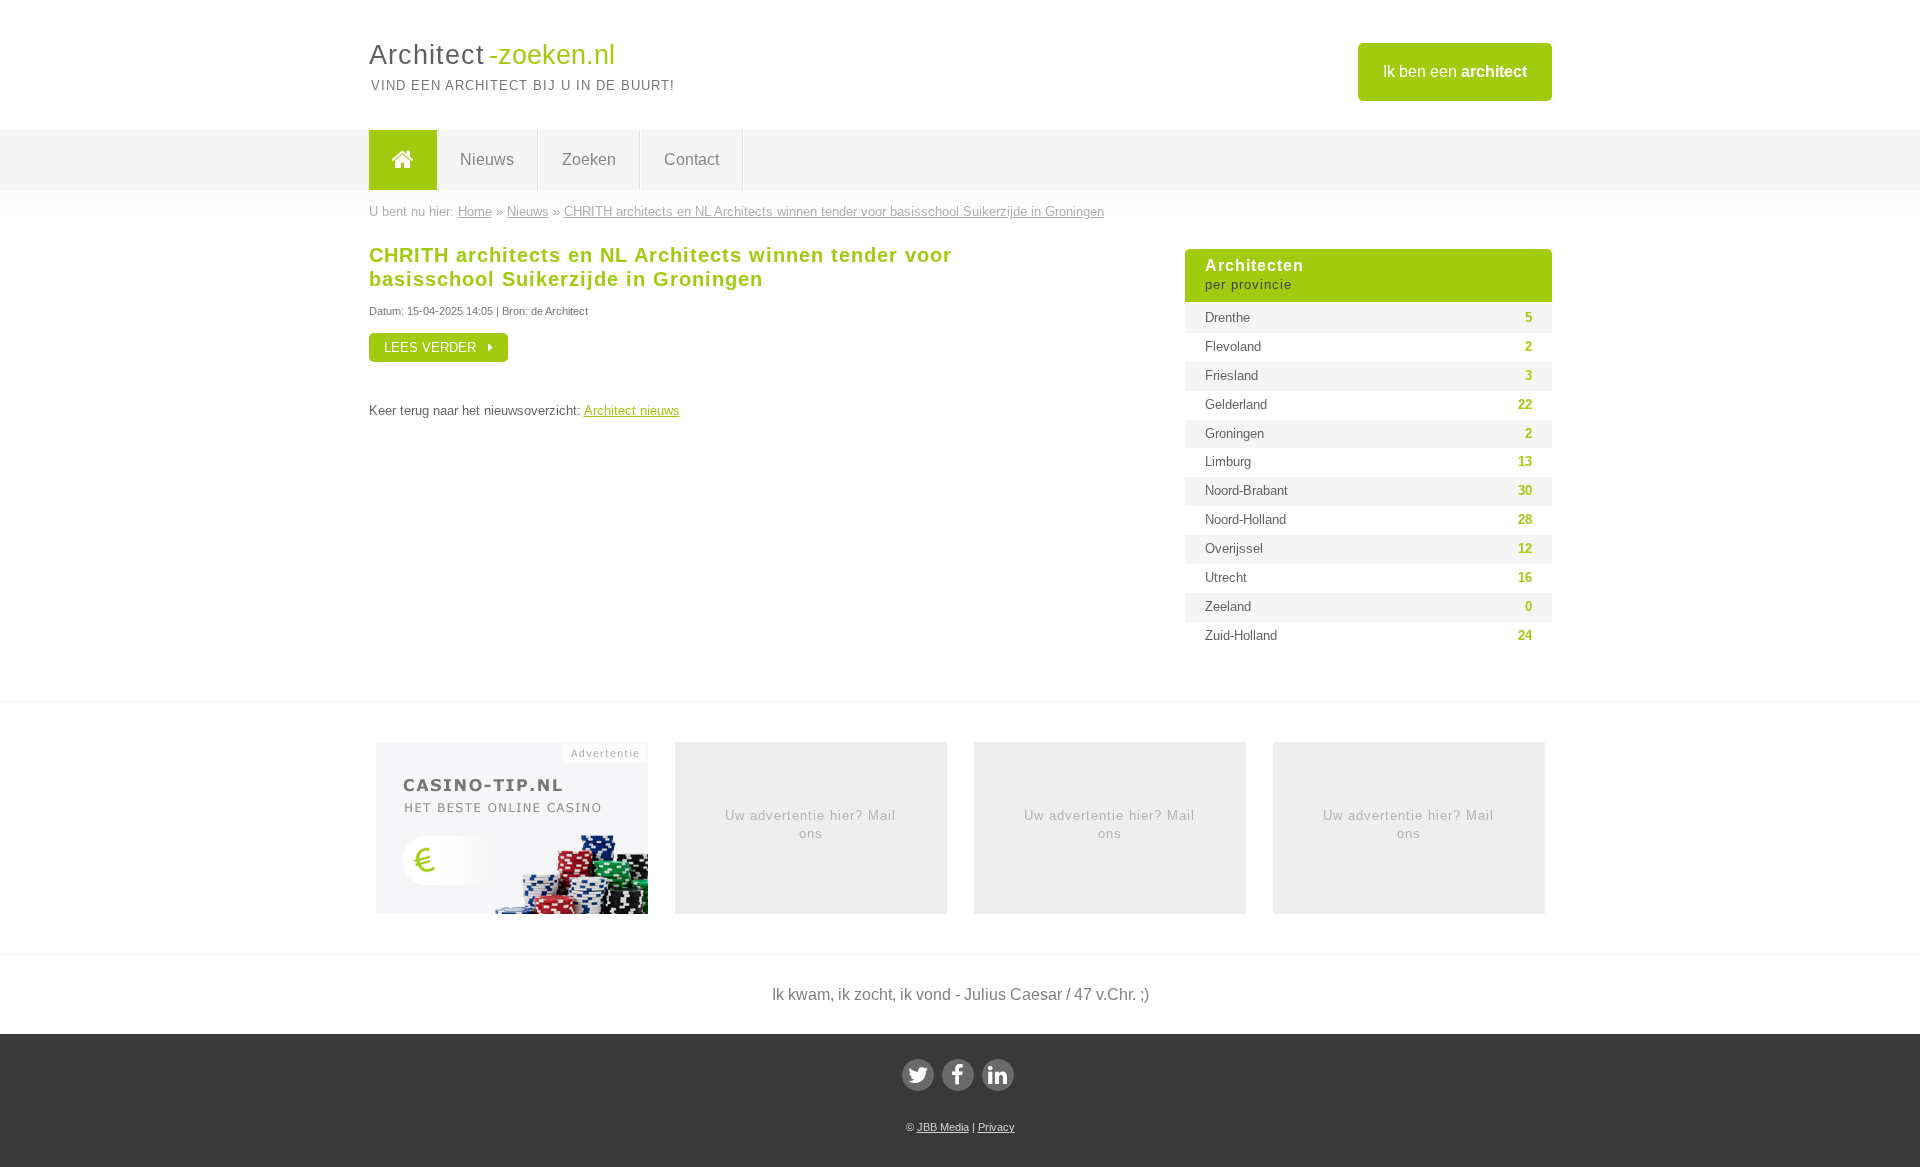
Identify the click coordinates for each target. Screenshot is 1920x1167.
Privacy (996, 1127)
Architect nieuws (632, 410)
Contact (691, 159)
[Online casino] (525, 834)
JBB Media (943, 1127)
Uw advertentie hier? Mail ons (810, 824)
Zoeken (589, 159)
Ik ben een (1455, 71)
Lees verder (436, 347)
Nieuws (487, 159)
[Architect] (403, 160)
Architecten (1254, 275)
